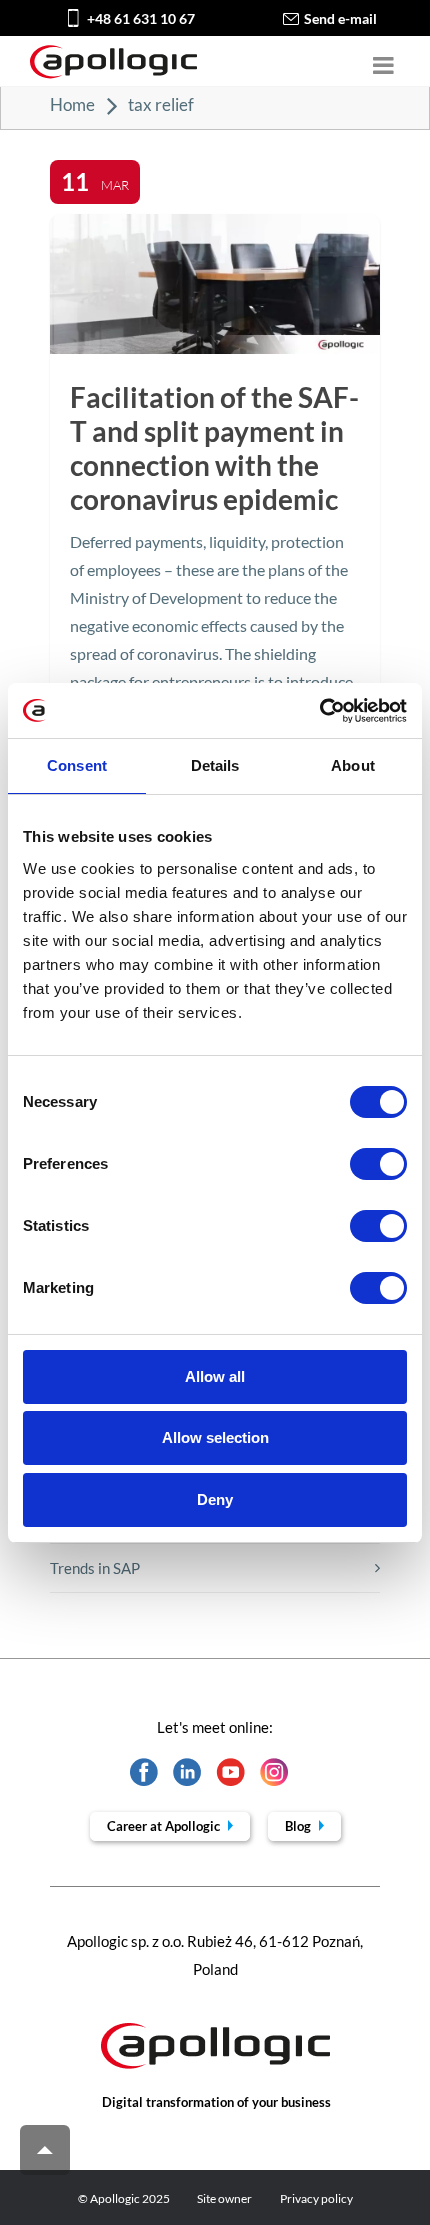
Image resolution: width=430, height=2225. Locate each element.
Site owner (224, 2198)
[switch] (378, 1164)
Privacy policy (316, 2198)
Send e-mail (340, 18)
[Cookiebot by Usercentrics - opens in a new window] (319, 711)
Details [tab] (215, 765)
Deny (215, 1499)
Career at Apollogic (165, 1826)
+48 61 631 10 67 (141, 18)
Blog (299, 1826)
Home (72, 104)
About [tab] (353, 765)
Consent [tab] (77, 765)
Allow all (215, 1376)
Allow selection (215, 1437)
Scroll (45, 2150)
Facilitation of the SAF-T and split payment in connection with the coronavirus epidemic (214, 448)
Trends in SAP (95, 1568)
